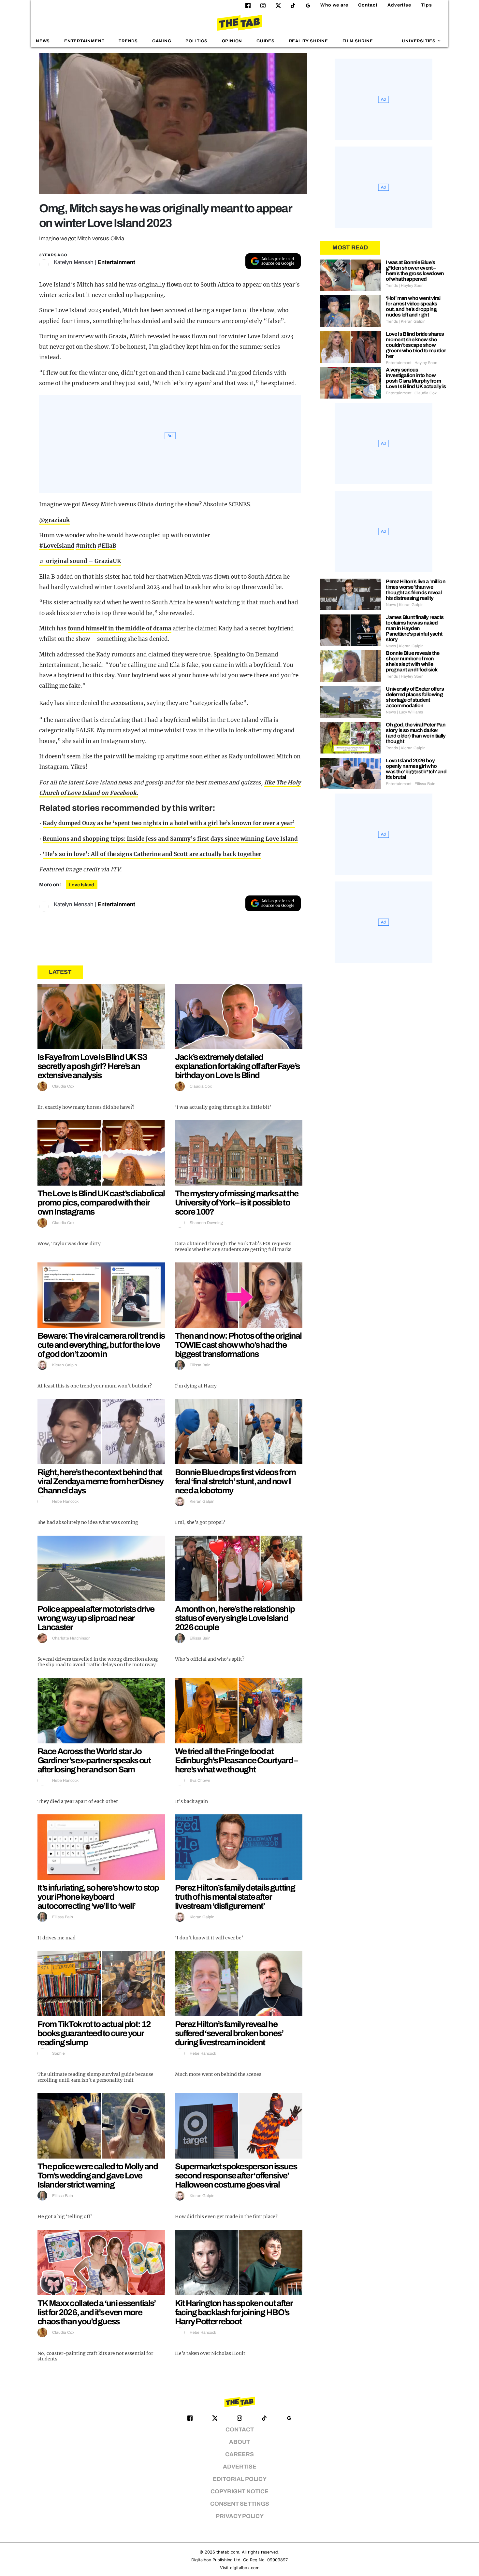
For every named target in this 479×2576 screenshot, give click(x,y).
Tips (427, 5)
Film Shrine (358, 41)
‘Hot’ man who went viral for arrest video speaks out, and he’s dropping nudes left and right (413, 306)
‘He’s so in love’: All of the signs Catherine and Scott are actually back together (152, 854)
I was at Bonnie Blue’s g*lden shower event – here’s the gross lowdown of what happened (415, 271)
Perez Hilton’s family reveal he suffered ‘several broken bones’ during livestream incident (229, 2033)
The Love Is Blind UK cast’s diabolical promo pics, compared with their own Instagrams (101, 1203)
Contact (368, 5)
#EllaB (107, 546)
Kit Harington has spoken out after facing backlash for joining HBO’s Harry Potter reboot (234, 2312)
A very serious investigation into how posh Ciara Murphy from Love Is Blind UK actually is (416, 378)
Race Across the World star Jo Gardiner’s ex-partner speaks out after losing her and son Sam (94, 1760)
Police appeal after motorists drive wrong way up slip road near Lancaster (96, 1618)
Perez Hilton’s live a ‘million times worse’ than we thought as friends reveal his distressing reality (416, 590)
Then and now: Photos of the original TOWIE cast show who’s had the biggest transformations (238, 1345)
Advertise (399, 5)
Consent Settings (240, 2504)
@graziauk (54, 520)
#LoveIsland (57, 546)
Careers (239, 2454)
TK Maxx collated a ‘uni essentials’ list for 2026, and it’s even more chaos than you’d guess (97, 2312)
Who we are (334, 5)
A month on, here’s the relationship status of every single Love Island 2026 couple (235, 1618)
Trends (128, 41)
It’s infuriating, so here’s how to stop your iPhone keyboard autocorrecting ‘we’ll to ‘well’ (98, 1897)
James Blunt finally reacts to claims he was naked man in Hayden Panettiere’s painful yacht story (415, 628)
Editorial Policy (240, 2479)
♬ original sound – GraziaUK (80, 561)
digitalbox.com (245, 2568)
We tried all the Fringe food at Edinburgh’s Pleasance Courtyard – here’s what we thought (236, 1760)
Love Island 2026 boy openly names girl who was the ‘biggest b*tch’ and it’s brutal (416, 769)
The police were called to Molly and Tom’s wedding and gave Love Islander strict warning (98, 2175)
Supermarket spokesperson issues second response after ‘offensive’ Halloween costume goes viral (236, 2175)
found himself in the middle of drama (120, 628)
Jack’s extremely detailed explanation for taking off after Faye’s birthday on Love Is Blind (237, 1066)
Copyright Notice (239, 2492)
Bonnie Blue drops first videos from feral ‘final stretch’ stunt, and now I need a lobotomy (235, 1481)
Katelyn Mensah (74, 262)
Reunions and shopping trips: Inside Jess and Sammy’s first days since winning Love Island (170, 839)
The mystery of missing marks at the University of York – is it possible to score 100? (237, 1203)
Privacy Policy (240, 2516)
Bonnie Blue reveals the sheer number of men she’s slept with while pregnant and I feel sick (413, 661)
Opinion (232, 41)
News (43, 41)
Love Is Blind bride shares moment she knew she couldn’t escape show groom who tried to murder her (416, 345)
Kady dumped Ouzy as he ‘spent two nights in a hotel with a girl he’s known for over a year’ (169, 823)
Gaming (162, 41)
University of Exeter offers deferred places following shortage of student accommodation (415, 697)
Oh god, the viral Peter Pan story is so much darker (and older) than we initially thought (416, 733)
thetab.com (228, 2552)
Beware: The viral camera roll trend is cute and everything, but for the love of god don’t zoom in (101, 1345)
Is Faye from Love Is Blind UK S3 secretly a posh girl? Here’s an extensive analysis (92, 1066)
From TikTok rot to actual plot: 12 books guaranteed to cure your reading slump (94, 2033)
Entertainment (84, 41)
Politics (196, 41)
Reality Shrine (309, 41)
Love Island (82, 885)
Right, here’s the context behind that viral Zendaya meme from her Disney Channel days (100, 1481)
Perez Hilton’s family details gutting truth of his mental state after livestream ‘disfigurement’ (235, 1897)
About (239, 2442)
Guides (266, 41)
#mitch (86, 546)
